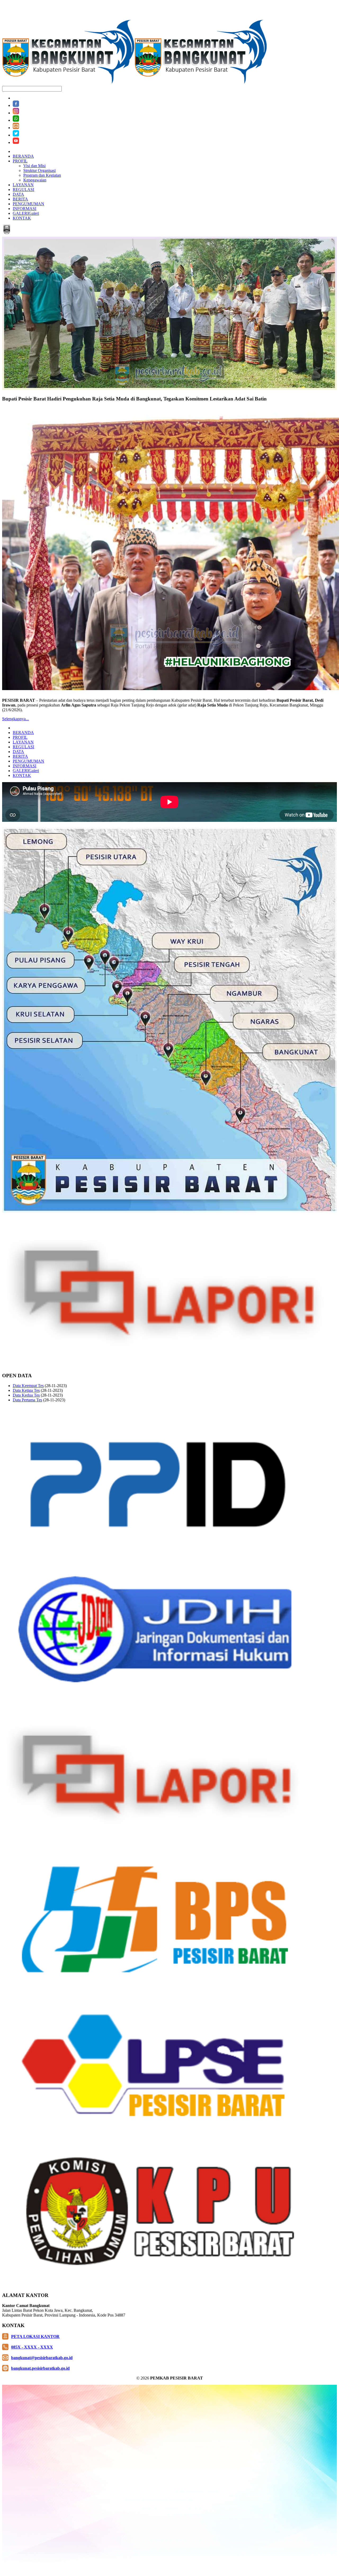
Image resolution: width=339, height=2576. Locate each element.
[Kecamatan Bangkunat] (135, 83)
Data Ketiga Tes (26, 1390)
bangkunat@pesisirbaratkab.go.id (42, 2358)
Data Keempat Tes (28, 1386)
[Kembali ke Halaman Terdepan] (7, 233)
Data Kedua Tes (26, 1395)
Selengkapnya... (15, 719)
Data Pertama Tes (27, 1400)
